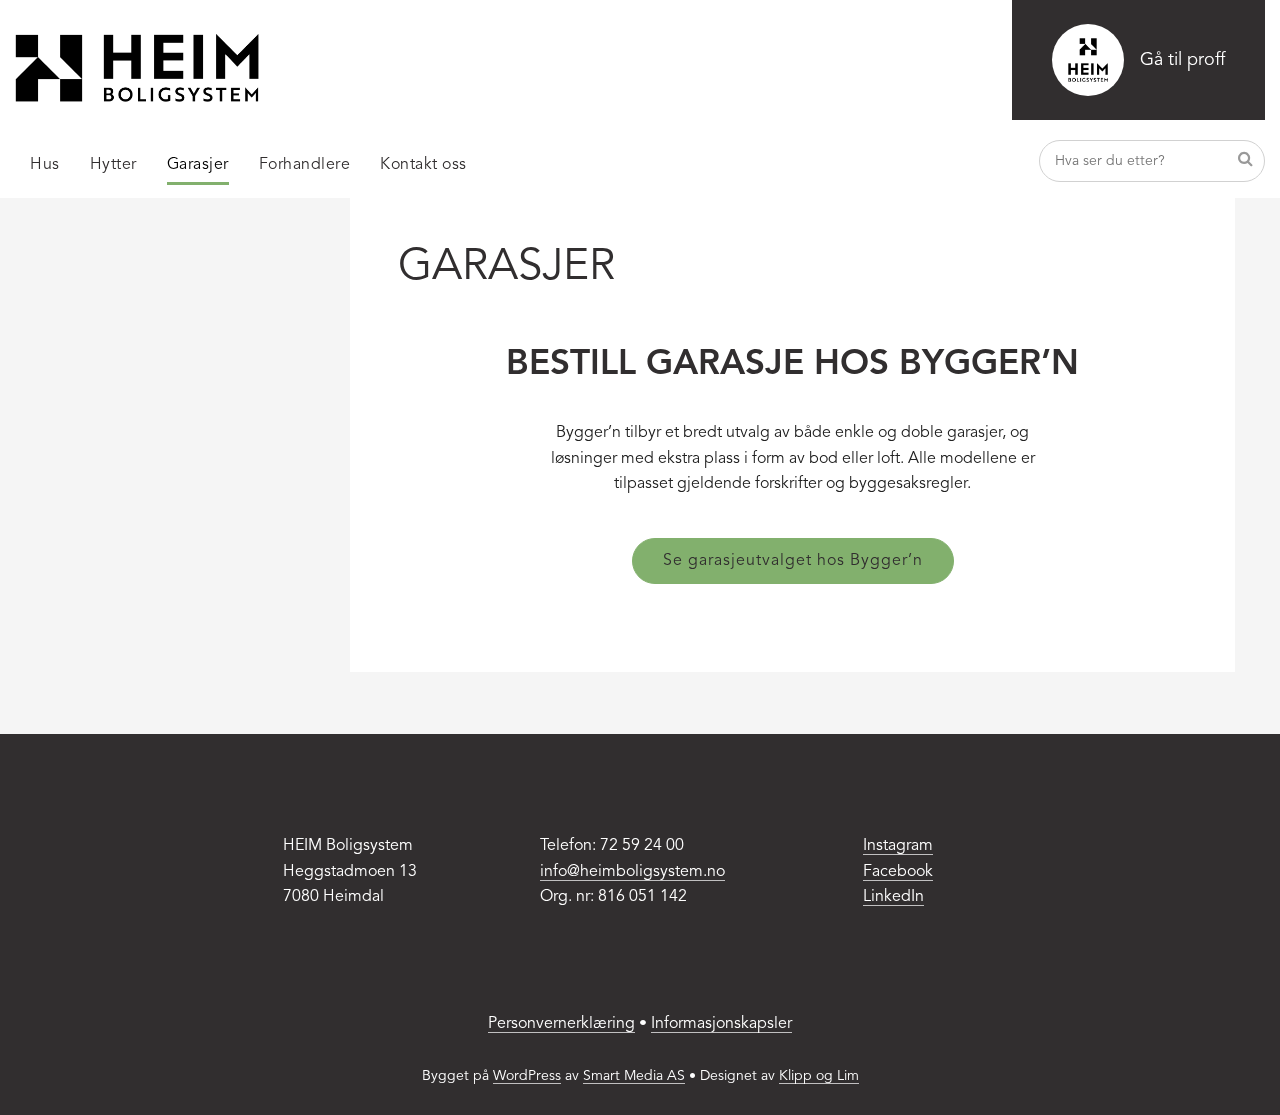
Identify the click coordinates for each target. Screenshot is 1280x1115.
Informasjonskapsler (721, 1024)
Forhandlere (305, 165)
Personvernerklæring (561, 1024)
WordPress (527, 1076)
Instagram (898, 846)
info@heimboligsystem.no (632, 872)
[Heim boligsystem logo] (137, 68)
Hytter (113, 165)
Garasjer (198, 165)
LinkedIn (893, 897)
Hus (45, 165)
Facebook (898, 872)
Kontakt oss (423, 165)
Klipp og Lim (819, 1076)
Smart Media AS (634, 1076)
